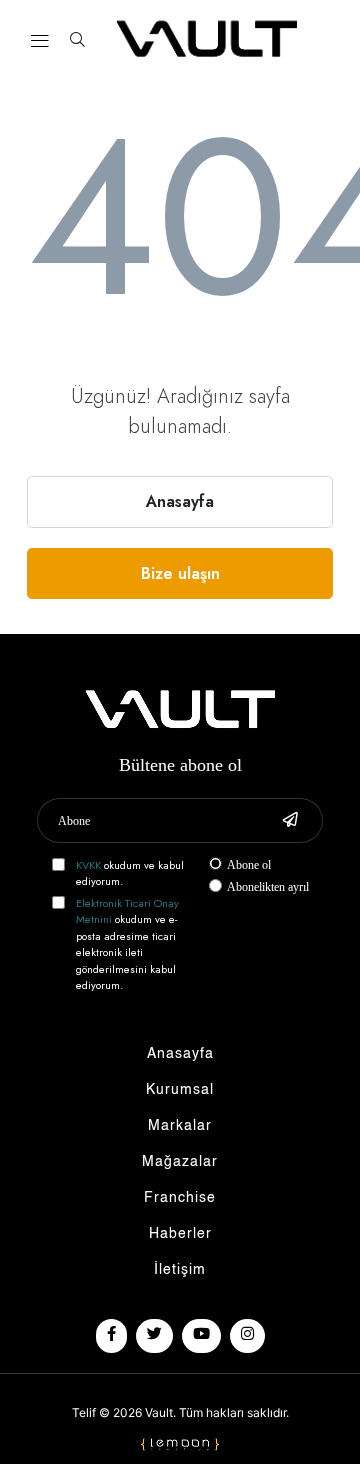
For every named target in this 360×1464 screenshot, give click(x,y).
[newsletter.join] (290, 820)
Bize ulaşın (180, 573)
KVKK (88, 865)
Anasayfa (180, 501)
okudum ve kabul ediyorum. (130, 873)
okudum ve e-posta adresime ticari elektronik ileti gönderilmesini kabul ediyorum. (127, 944)
